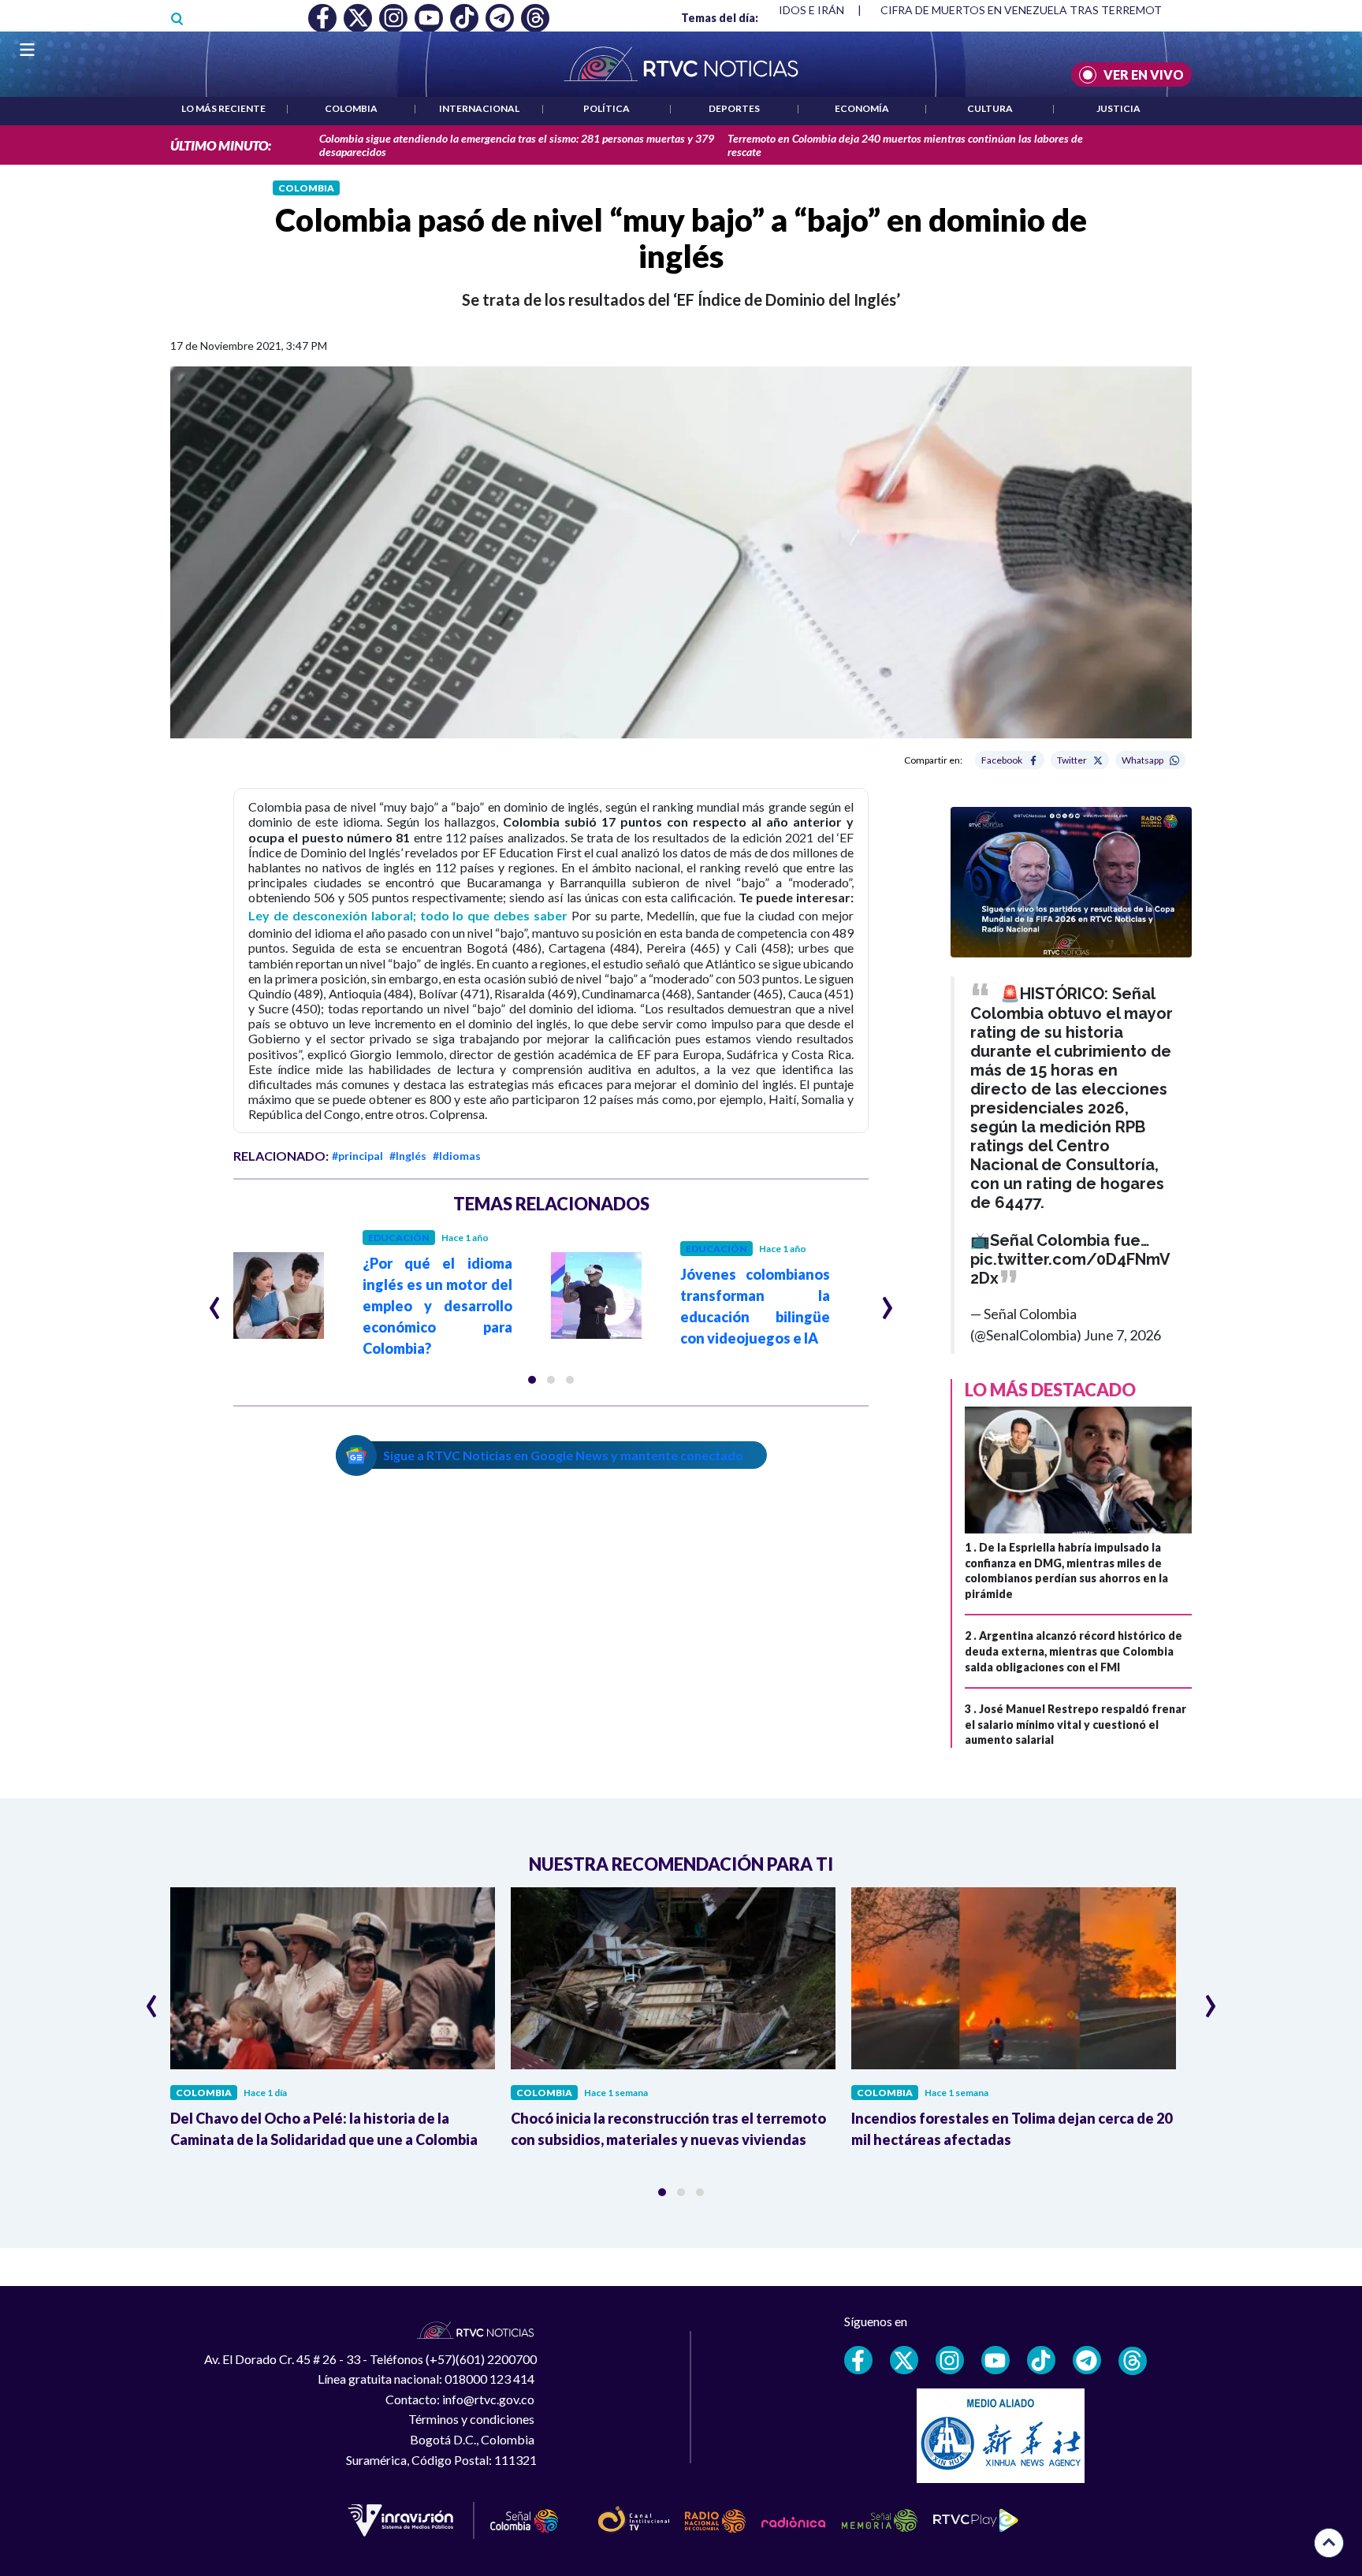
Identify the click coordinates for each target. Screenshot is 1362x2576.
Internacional (479, 108)
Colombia (351, 108)
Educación (399, 1238)
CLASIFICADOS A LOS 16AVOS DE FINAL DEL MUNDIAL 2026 (1031, 10)
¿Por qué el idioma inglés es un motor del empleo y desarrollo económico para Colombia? (437, 1306)
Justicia (1118, 108)
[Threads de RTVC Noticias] (1133, 2361)
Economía (862, 108)
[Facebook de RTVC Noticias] (858, 2360)
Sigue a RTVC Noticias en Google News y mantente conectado (563, 1455)
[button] (532, 1380)
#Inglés (408, 1156)
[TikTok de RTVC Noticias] (1041, 2360)
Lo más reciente (223, 108)
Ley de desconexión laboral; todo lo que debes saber (408, 915)
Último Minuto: (221, 145)
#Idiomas (457, 1156)
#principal (357, 1156)
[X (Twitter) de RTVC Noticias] (904, 2360)
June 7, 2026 (1122, 1335)
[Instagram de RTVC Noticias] (950, 2360)
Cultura (990, 108)
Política (607, 108)
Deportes (734, 108)
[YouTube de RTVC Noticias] (995, 2360)
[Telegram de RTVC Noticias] (1087, 2360)
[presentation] (215, 1301)
